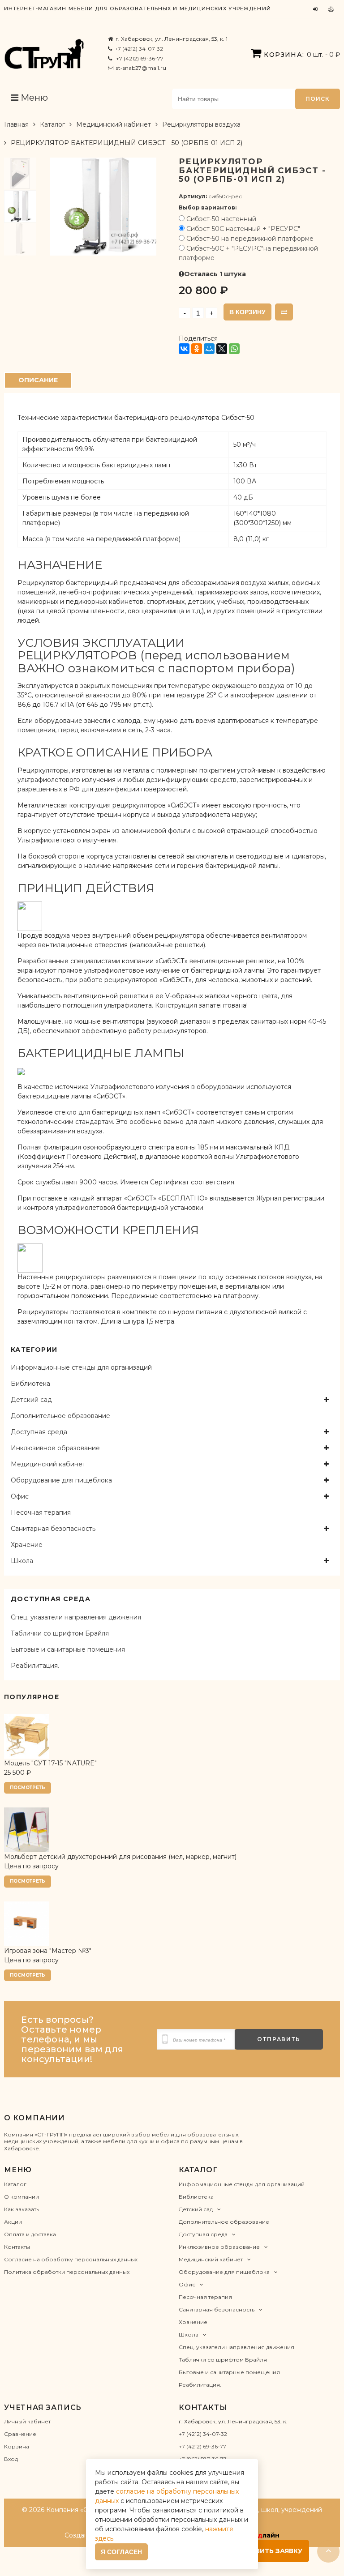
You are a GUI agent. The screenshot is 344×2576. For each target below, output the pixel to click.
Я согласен (121, 2552)
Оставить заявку (269, 2551)
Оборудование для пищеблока (61, 1480)
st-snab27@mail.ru (141, 68)
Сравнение (20, 2434)
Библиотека (30, 1384)
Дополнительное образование (60, 1416)
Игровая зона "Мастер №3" (48, 1951)
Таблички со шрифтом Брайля (60, 1633)
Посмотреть (28, 1788)
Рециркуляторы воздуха (201, 124)
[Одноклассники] (197, 349)
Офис (20, 1496)
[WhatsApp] (234, 349)
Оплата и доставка (30, 2234)
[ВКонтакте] (184, 349)
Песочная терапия (41, 1512)
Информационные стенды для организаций (81, 1367)
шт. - (302, 55)
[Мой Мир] (209, 349)
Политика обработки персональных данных (67, 2272)
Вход (11, 2459)
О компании (21, 2197)
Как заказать (21, 2209)
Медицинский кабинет (114, 124)
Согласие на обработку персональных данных (71, 2259)
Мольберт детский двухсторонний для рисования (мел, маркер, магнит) (120, 1857)
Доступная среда (39, 1432)
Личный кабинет (27, 2421)
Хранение (27, 1545)
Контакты (17, 2247)
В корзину (247, 312)
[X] (222, 349)
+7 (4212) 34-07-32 (139, 49)
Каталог (52, 124)
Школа (22, 1561)
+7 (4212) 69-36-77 (139, 58)
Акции (13, 2222)
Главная (16, 124)
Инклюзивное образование (55, 1448)
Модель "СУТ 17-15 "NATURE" (50, 1763)
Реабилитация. (35, 1666)
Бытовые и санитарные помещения (68, 1649)
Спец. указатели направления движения (76, 1617)
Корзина (17, 2446)
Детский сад (31, 1400)
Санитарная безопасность (53, 1529)
